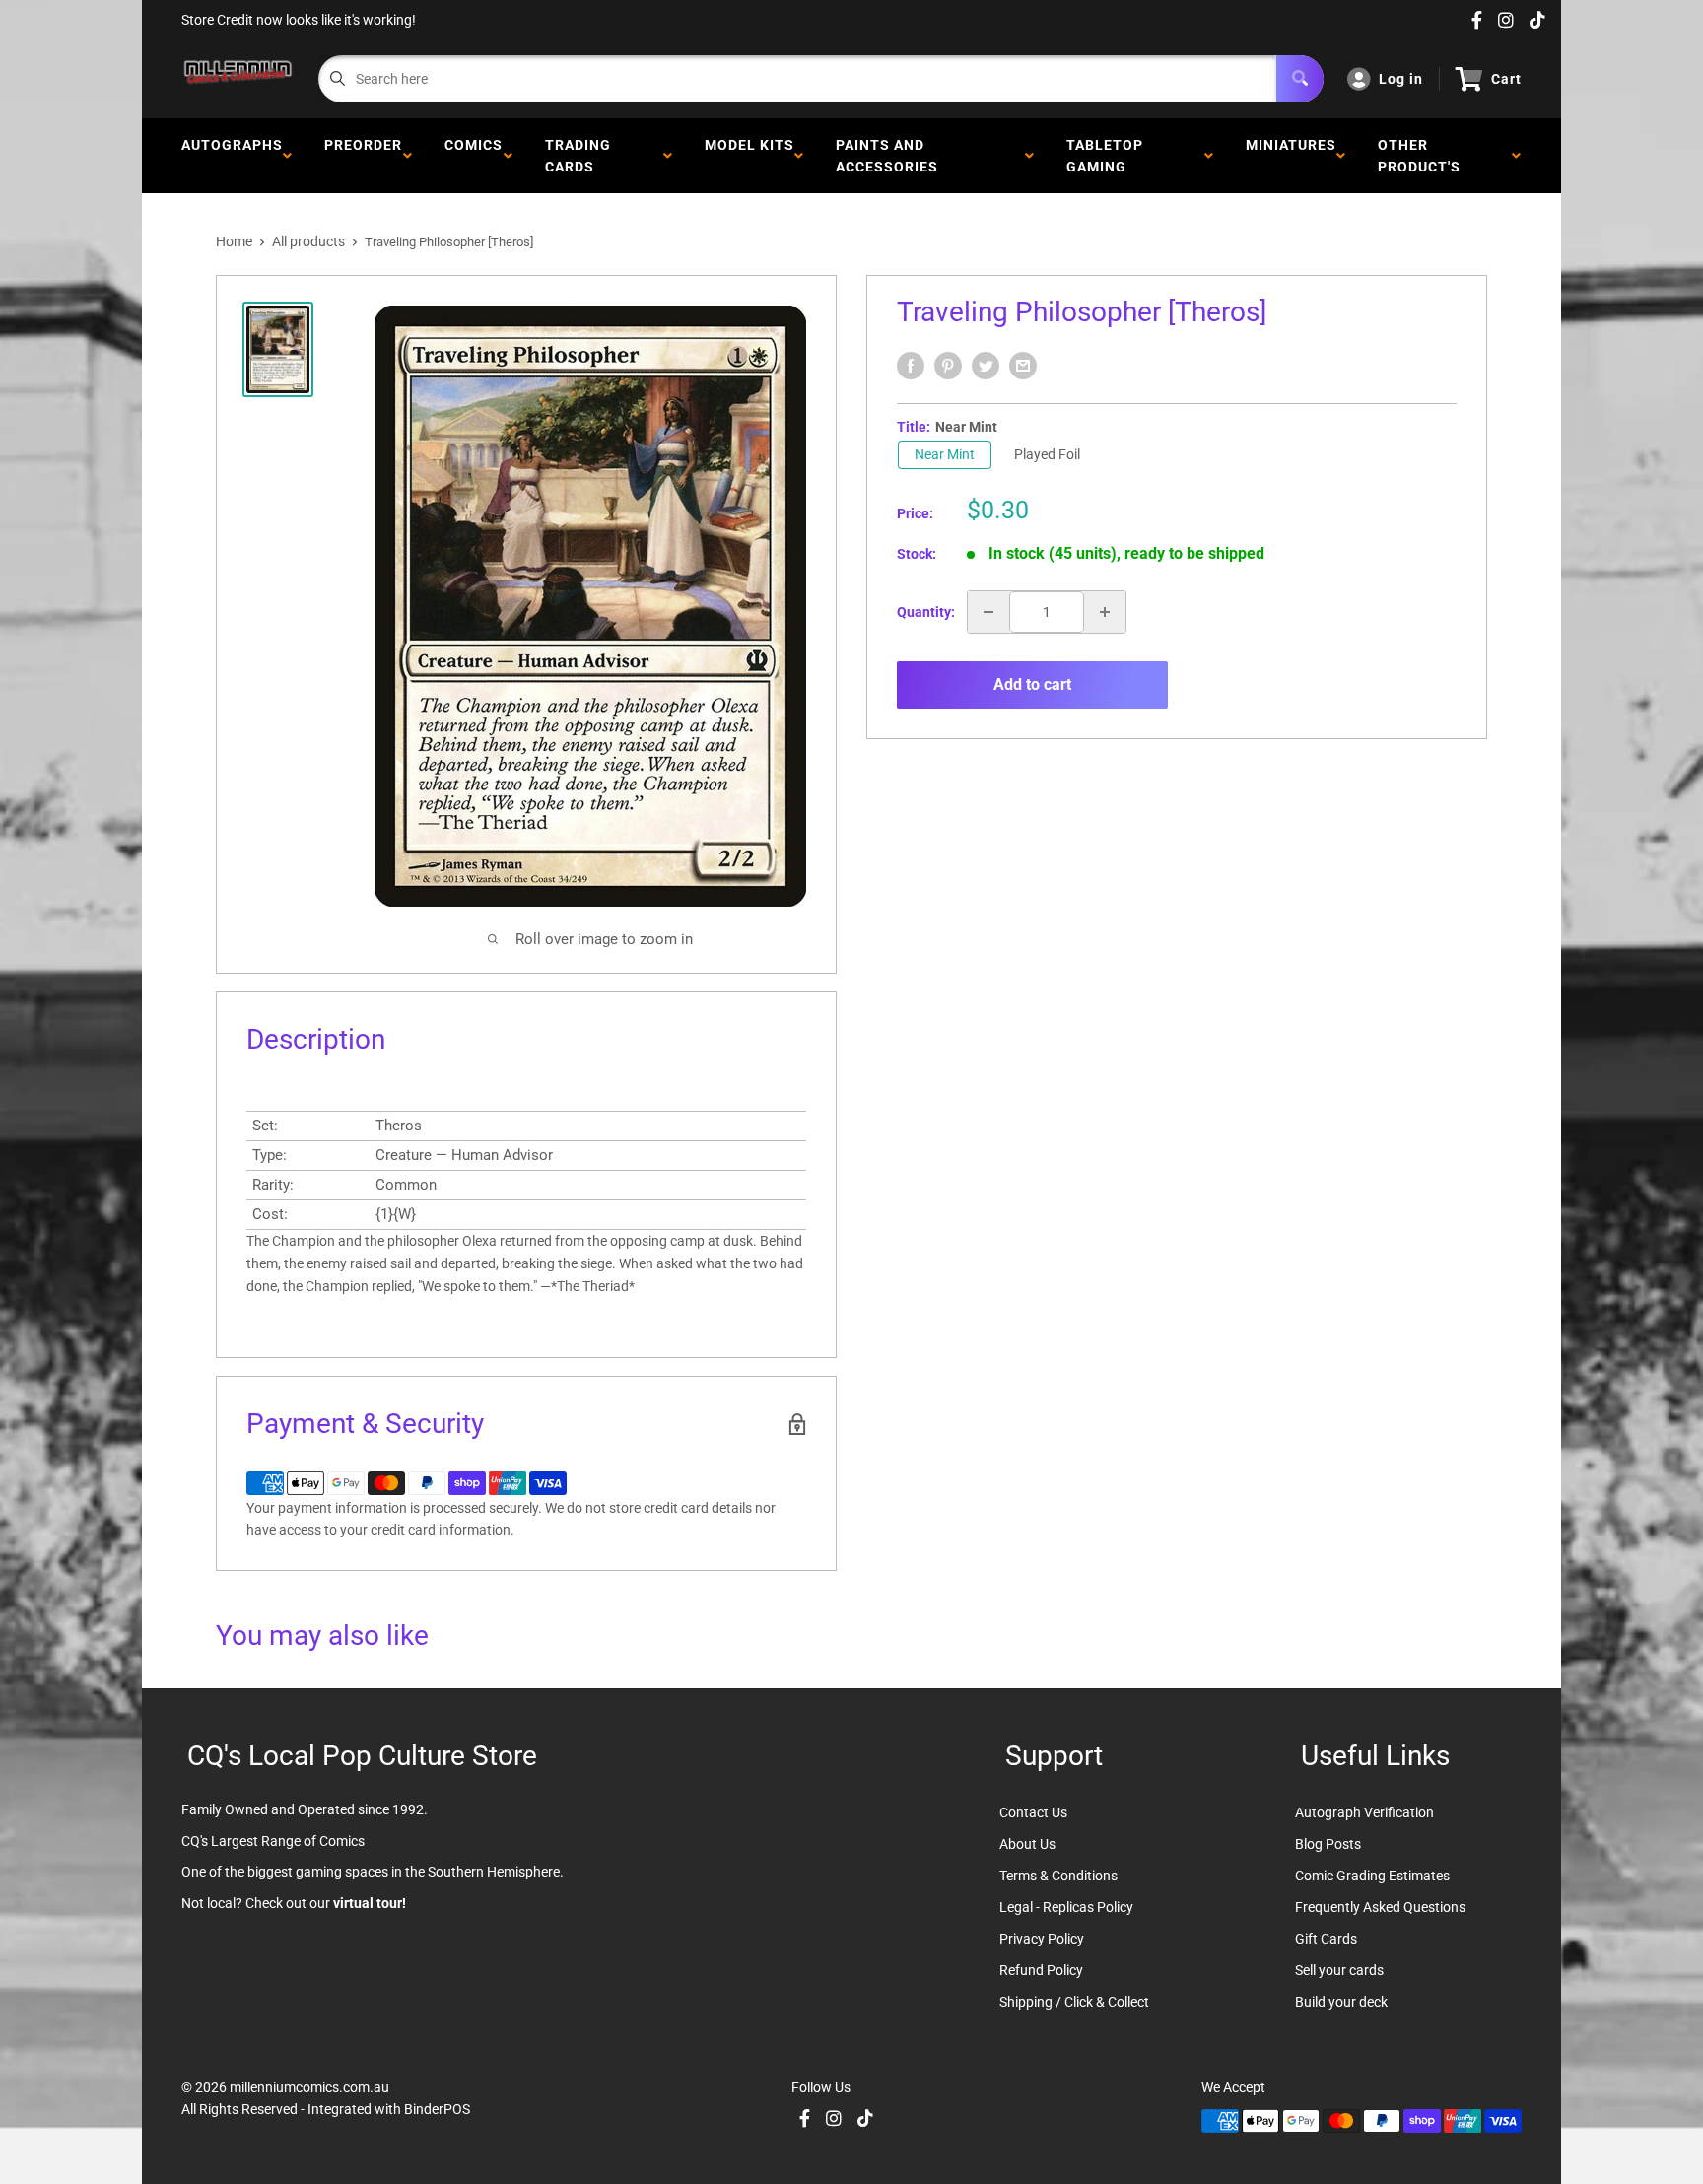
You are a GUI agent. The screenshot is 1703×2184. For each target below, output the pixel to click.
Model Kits (749, 156)
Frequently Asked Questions (1380, 1907)
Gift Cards (1326, 1939)
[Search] (1300, 79)
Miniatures (1291, 156)
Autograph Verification (1364, 1812)
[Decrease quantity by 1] (988, 612)
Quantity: (926, 612)
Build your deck (1341, 2002)
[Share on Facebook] (911, 366)
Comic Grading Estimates (1372, 1876)
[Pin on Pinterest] (948, 366)
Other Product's (1423, 156)
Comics (474, 156)
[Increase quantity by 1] (1105, 612)
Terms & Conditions (1058, 1876)
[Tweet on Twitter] (986, 366)
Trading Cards (578, 156)
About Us (1027, 1844)
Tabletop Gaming (1105, 156)
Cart (1506, 79)
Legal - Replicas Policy (1066, 1907)
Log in (1401, 79)
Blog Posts (1328, 1844)
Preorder (363, 156)
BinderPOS (437, 2109)
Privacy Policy (1042, 1939)
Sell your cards (1339, 1970)
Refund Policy (1041, 1970)
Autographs (232, 156)
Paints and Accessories (891, 156)
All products (308, 241)
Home (234, 241)
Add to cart (1032, 684)
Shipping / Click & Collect (1074, 2002)
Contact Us (1033, 1812)
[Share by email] (1023, 366)
